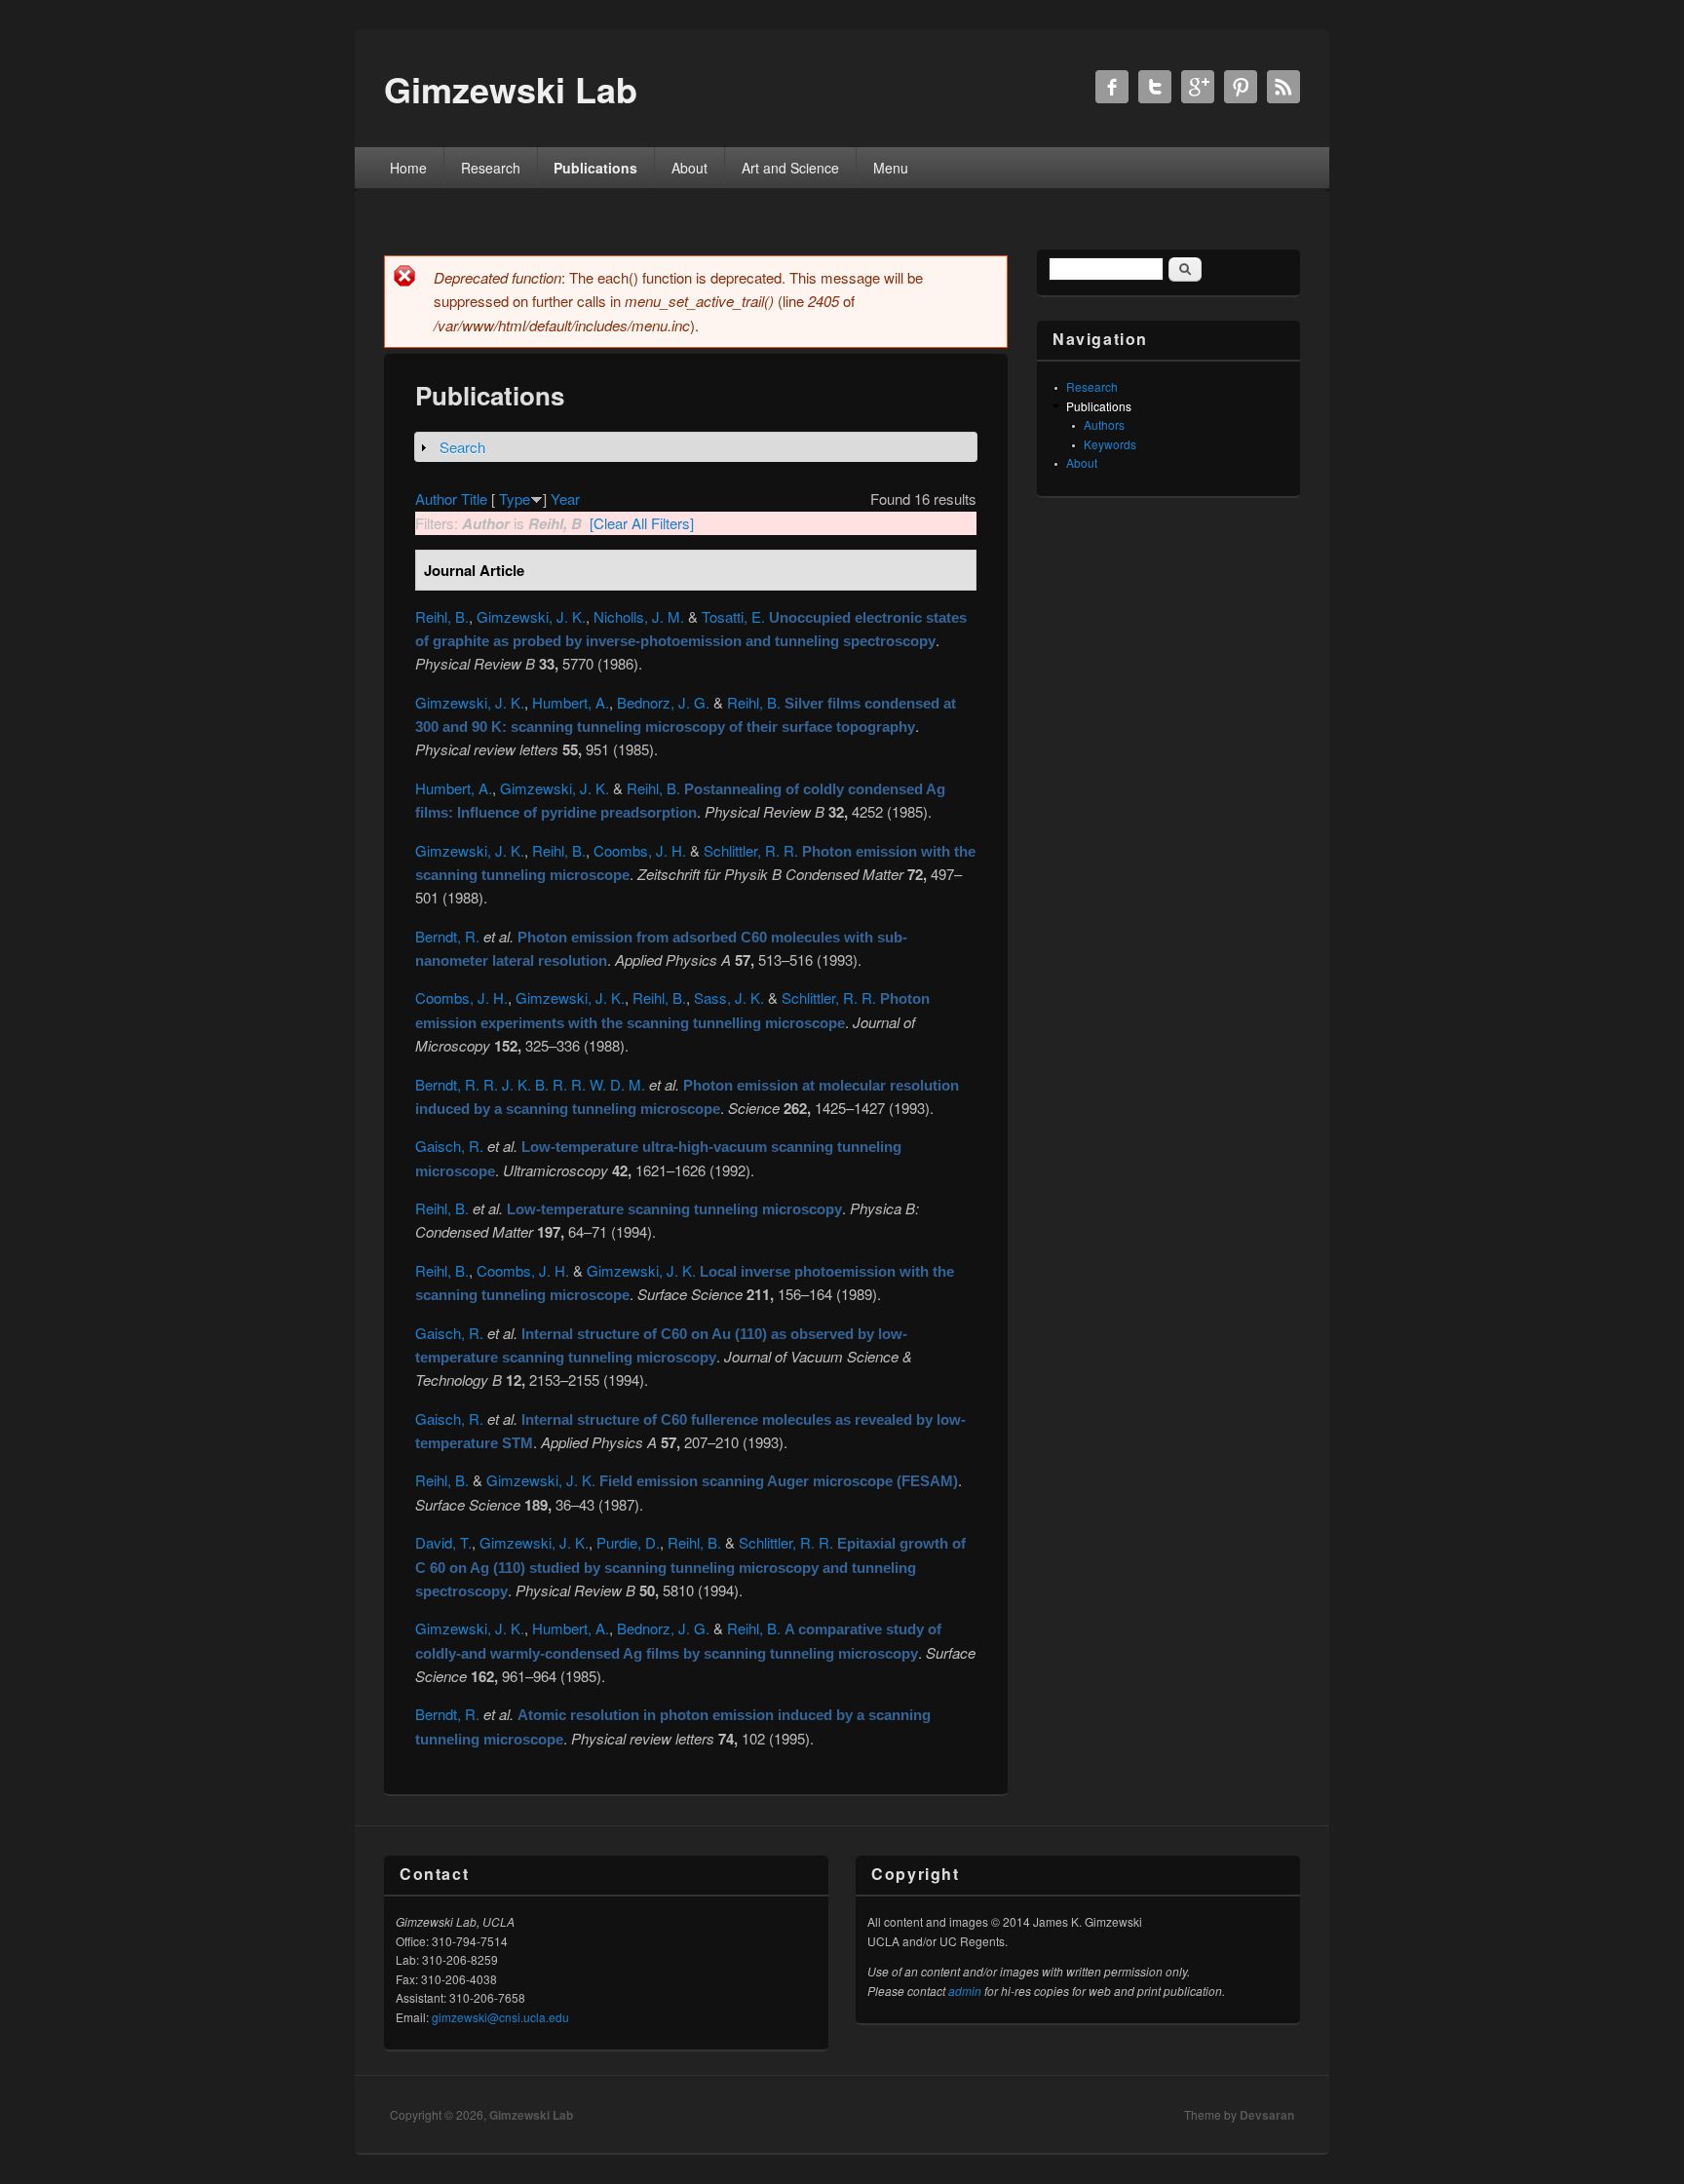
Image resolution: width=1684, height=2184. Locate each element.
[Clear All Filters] (642, 523)
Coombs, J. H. (640, 850)
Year (565, 498)
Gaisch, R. (449, 1146)
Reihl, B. (442, 616)
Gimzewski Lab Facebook (1112, 87)
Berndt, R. (447, 936)
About (689, 168)
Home (408, 168)
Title (474, 498)
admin (965, 1991)
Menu (891, 168)
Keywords (1110, 444)
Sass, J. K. (729, 997)
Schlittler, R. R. (751, 850)
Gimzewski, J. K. (531, 616)
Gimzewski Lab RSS (1283, 87)
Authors (1104, 424)
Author (436, 498)
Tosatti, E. (733, 616)
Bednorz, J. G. (663, 702)
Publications (595, 168)
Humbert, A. (571, 702)
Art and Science (790, 168)
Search (462, 447)
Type (515, 498)
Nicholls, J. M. (639, 616)
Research (491, 168)
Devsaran (1267, 2115)
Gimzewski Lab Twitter (1155, 87)
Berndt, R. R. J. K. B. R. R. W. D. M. (530, 1084)
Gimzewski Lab (531, 2115)
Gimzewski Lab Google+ (1198, 87)
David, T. (443, 1542)
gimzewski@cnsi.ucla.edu (500, 2017)
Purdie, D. (628, 1542)
